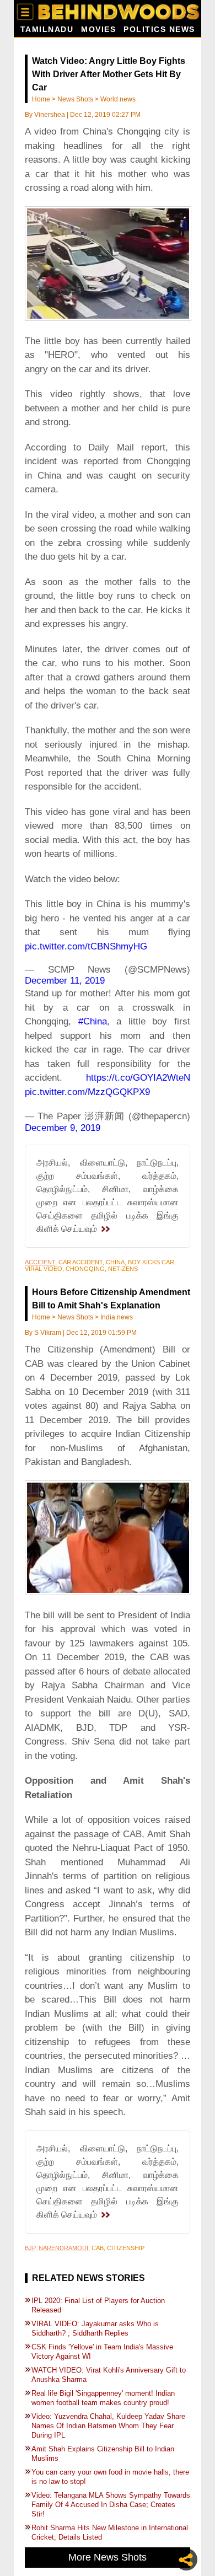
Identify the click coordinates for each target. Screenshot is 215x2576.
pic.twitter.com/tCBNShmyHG (86, 946)
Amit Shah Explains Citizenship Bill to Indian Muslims (103, 2454)
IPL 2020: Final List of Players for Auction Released (98, 2305)
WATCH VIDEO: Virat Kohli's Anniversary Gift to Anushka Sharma (109, 2375)
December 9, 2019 (63, 1128)
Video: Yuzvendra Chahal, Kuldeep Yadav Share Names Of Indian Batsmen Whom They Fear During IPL (108, 2426)
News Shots (75, 99)
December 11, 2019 (65, 981)
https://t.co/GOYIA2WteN (138, 1078)
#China (93, 1021)
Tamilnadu (47, 29)
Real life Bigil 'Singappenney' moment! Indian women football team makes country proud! (103, 2398)
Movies (98, 29)
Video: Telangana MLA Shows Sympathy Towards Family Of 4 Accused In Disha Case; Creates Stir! (111, 2505)
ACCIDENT (40, 1262)
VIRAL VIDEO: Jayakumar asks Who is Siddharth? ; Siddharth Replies (95, 2328)
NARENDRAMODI (63, 2248)
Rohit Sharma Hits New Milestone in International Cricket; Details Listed (110, 2532)
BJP (30, 2248)
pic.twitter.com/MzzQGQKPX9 (87, 1092)
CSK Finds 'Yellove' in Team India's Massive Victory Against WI (102, 2352)
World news (118, 99)
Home (41, 99)
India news (117, 1317)
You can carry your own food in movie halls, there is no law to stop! (110, 2477)
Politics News (159, 29)
